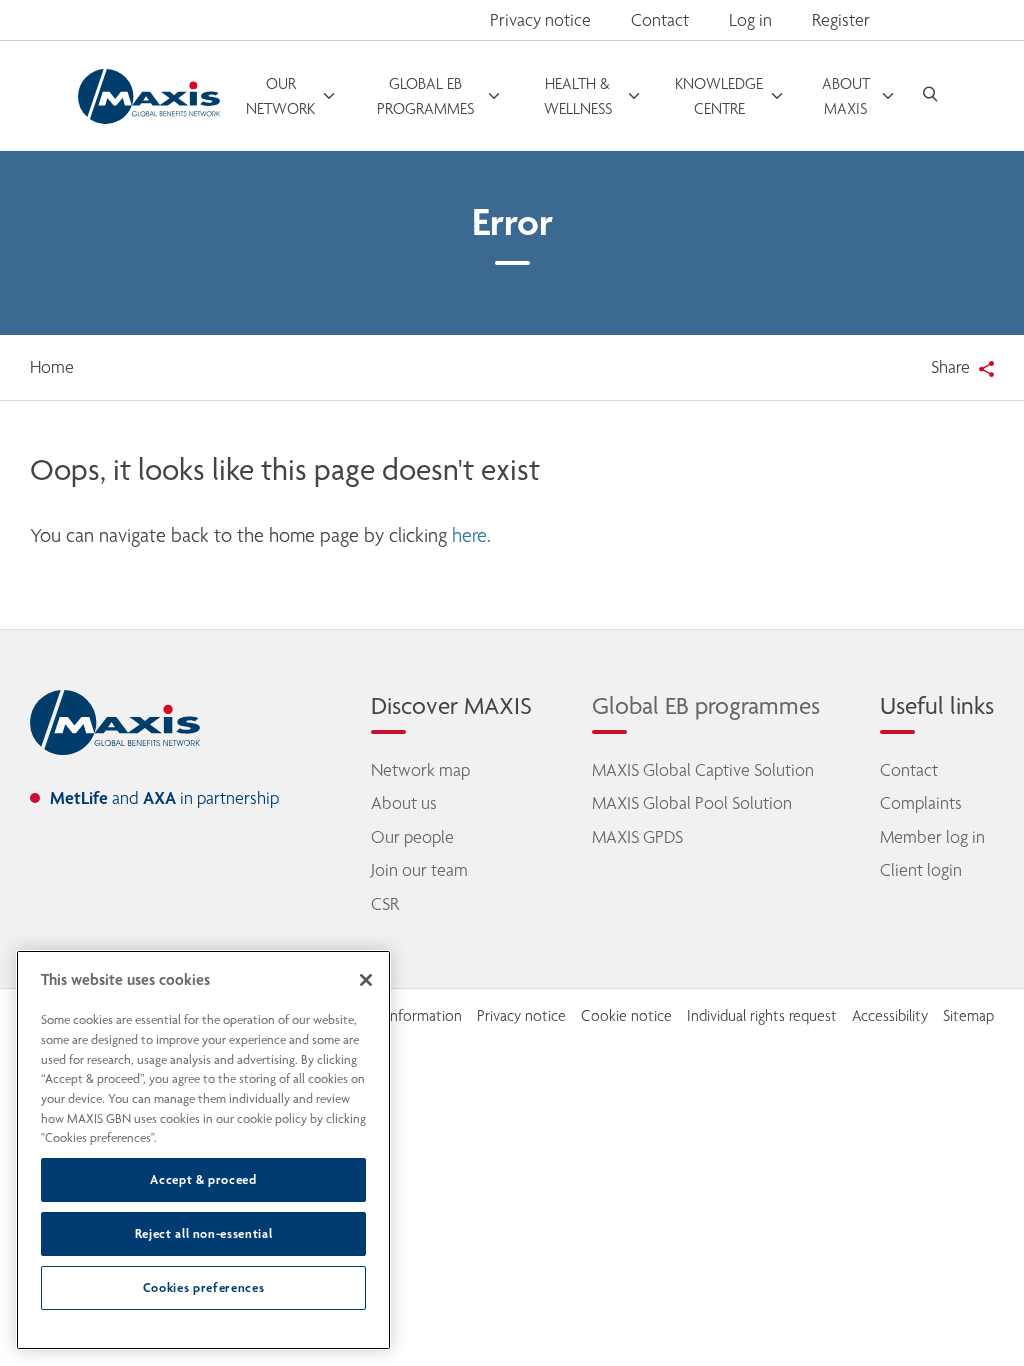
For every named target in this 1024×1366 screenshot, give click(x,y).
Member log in (932, 837)
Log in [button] (750, 20)
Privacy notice (540, 20)
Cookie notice (626, 1016)
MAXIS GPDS (637, 837)
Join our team (419, 870)
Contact (660, 20)
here (469, 535)
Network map (420, 770)
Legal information (406, 1016)
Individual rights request (762, 1016)
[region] (203, 1150)
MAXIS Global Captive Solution (703, 770)
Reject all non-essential (204, 1233)
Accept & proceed (203, 1179)
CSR (385, 904)
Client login (921, 870)
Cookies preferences (203, 1287)
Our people (412, 837)
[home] (115, 723)
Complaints (921, 803)
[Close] (366, 980)
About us (404, 803)
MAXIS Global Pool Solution (692, 803)
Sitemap (968, 1016)
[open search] (930, 96)
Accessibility (890, 1016)
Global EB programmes (706, 705)
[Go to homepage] (149, 96)
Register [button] (841, 20)
